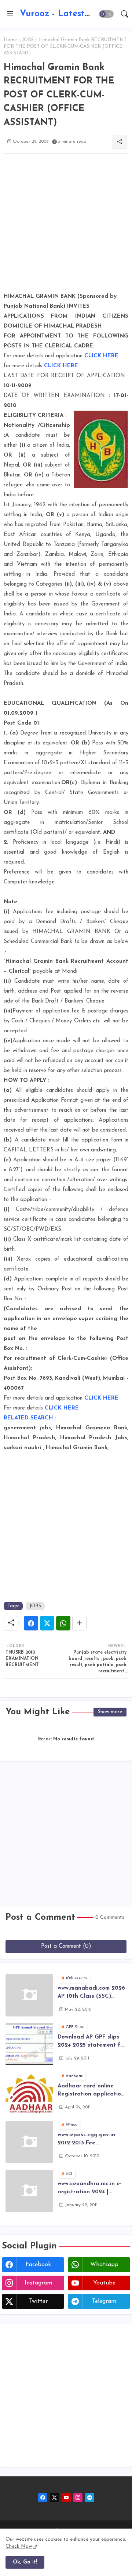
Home (10, 40)
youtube (104, 2283)
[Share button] (79, 1623)
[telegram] (90, 2498)
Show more (110, 1712)
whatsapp (104, 2265)
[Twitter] (47, 1623)
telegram (104, 2301)
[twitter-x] (54, 2498)
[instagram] (78, 2498)
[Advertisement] (66, 225)
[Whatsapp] (63, 1623)
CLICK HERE (101, 356)
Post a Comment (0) (66, 1946)
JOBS (28, 40)
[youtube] (66, 2498)
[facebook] (43, 2498)
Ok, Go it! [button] (25, 2562)
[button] (106, 14)
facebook (38, 2265)
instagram (38, 2283)
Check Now (19, 2546)
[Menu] (10, 14)
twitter (38, 2301)
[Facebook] (31, 1623)
